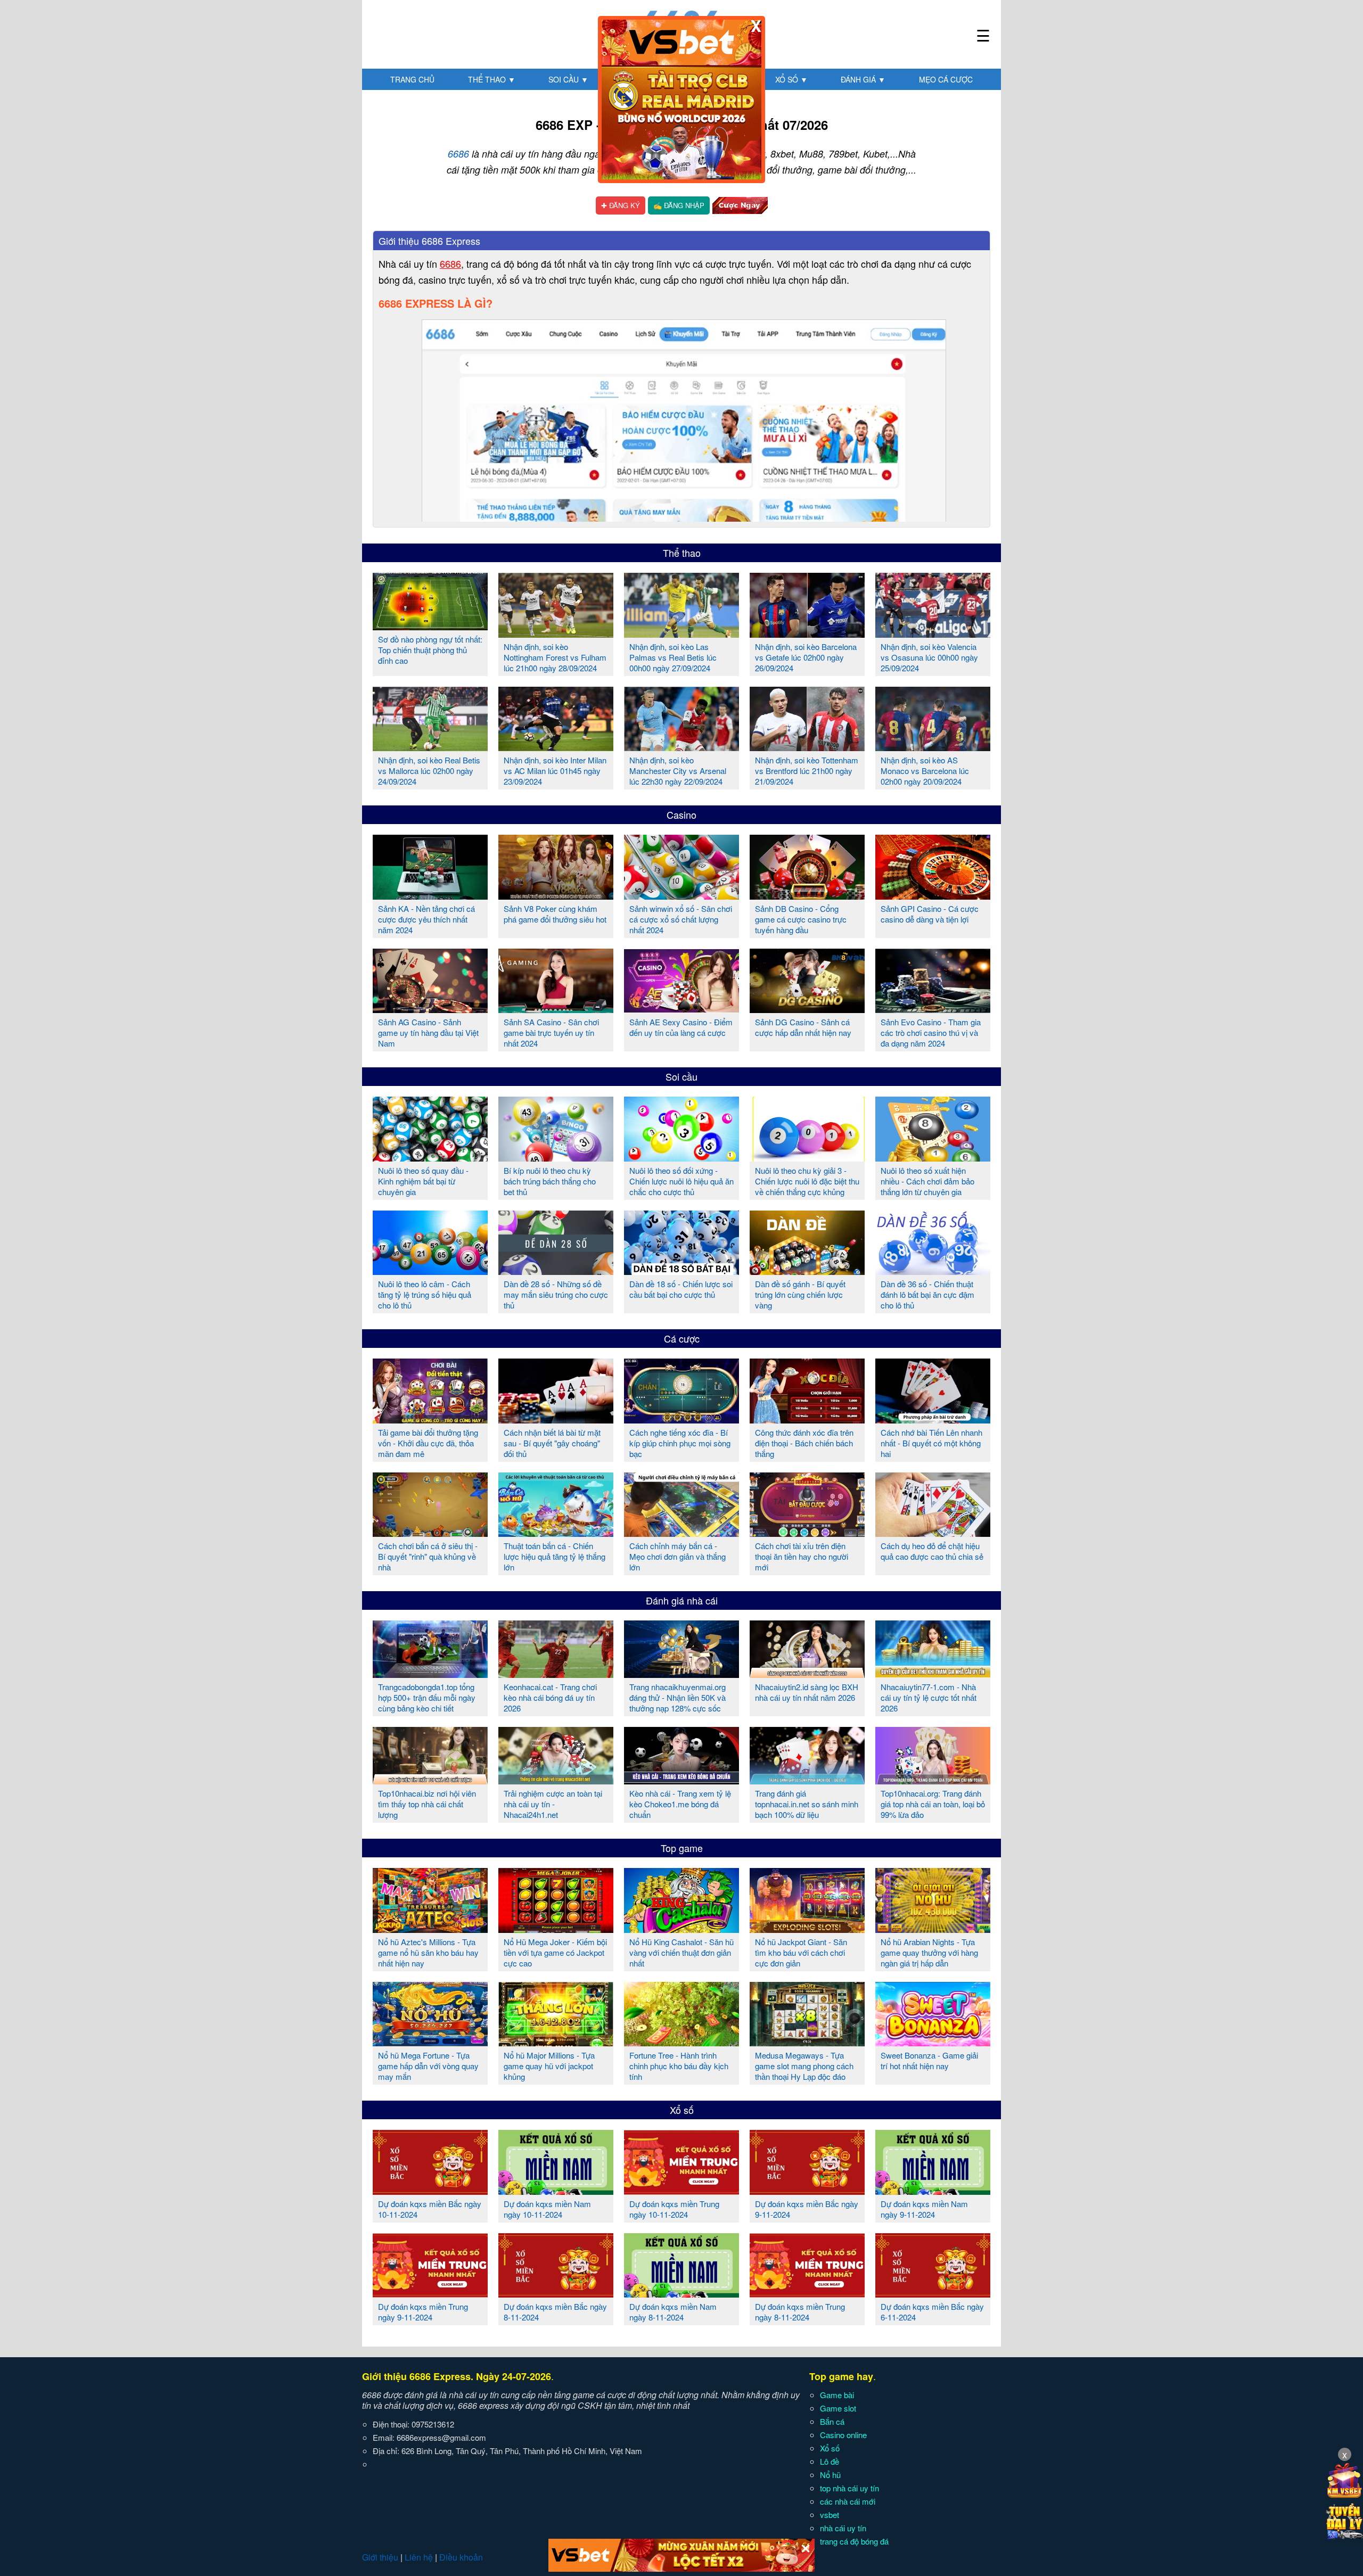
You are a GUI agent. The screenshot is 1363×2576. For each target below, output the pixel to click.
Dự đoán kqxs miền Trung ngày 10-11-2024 (674, 2209)
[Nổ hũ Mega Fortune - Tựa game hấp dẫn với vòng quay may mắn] (430, 2042)
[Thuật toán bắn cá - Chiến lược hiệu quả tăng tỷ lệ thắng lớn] (556, 1533)
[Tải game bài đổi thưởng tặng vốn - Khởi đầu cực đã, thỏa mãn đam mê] (430, 1419)
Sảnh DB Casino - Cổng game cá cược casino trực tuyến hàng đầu (801, 919)
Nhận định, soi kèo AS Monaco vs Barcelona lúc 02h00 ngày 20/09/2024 (925, 771)
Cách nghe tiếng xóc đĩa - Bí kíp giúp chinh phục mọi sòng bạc (680, 1443)
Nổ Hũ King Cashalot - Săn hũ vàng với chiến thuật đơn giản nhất (681, 1952)
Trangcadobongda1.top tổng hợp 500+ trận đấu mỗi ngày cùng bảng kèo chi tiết (427, 1697)
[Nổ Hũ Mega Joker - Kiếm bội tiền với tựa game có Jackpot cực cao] (556, 1929)
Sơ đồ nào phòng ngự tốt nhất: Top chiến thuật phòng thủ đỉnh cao (430, 650)
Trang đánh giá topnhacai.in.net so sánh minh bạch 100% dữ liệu (807, 1804)
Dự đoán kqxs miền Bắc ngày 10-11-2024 (430, 2209)
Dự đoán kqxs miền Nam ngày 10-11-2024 (547, 2209)
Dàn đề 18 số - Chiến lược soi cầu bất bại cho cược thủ (681, 1289)
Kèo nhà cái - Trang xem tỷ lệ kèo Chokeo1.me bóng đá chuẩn (680, 1804)
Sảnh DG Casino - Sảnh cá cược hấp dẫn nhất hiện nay (803, 1027)
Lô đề (830, 2461)
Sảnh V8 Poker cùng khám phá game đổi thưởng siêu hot (555, 914)
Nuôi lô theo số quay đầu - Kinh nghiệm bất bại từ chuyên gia (423, 1181)
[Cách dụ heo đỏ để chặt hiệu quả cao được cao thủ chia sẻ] (933, 1533)
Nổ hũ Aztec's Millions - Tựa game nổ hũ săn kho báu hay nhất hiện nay (428, 1952)
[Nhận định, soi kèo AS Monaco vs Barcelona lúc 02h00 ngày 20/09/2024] (933, 747)
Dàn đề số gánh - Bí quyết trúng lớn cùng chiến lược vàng (800, 1294)
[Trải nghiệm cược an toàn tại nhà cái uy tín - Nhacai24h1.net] (556, 1780)
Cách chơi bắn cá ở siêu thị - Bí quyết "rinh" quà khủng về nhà (428, 1556)
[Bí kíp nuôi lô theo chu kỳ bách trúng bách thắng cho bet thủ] (556, 1157)
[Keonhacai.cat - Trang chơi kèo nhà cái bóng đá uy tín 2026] (556, 1674)
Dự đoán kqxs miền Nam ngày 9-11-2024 (924, 2209)
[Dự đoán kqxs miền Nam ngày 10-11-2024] (556, 2191)
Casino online (843, 2435)
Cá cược (682, 1338)
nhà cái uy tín (843, 2528)
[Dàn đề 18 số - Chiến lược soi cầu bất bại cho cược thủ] (681, 1271)
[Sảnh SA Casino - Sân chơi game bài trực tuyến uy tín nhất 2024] (556, 1009)
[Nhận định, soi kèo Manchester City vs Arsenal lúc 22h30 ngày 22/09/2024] (681, 747)
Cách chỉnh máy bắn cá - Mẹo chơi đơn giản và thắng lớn (678, 1556)
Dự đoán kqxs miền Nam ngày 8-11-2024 (673, 2312)
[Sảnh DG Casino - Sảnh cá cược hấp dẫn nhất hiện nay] (807, 1009)
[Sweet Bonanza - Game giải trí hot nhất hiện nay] (933, 2042)
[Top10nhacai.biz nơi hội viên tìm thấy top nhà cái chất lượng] (430, 1780)
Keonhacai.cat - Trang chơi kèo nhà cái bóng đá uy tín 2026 (550, 1697)
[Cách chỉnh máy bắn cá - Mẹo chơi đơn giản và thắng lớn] (681, 1533)
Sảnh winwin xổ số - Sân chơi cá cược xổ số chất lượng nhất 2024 (681, 919)
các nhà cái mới (848, 2501)
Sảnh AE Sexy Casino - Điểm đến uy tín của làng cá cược (681, 1027)
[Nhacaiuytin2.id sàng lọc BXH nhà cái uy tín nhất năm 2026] (807, 1674)
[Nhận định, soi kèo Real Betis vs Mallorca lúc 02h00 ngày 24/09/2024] (430, 747)
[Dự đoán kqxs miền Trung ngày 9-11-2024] (430, 2293)
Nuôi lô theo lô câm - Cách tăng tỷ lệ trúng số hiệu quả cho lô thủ (425, 1294)
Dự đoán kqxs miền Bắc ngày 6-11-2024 (932, 2312)
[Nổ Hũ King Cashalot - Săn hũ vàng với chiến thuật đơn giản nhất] (681, 1929)
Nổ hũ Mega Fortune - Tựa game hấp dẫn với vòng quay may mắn (428, 2066)
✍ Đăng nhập (679, 205)
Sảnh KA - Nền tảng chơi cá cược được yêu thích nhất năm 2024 (426, 919)
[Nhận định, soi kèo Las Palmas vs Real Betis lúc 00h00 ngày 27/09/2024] (681, 633)
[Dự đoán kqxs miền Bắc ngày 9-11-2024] (807, 2191)
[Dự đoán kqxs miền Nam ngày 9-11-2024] (933, 2191)
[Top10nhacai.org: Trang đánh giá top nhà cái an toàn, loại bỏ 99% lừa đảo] (933, 1780)
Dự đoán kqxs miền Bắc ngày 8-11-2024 (555, 2312)
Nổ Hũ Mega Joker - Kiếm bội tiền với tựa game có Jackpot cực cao (555, 1952)
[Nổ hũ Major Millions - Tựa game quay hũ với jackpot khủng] (556, 2042)
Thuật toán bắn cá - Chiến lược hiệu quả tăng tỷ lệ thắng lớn (555, 1556)
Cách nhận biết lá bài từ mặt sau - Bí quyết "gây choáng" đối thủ (552, 1443)
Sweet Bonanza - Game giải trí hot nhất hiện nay (929, 2060)
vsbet (830, 2515)
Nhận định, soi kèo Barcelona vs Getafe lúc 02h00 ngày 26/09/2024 (806, 657)
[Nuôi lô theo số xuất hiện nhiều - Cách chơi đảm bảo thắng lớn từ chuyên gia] (933, 1157)
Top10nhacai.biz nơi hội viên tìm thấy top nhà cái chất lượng (427, 1804)
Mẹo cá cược (946, 79)
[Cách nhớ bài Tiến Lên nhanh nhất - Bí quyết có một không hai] (933, 1419)
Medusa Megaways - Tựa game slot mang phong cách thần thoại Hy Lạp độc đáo (804, 2066)
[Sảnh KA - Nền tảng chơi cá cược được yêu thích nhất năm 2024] (430, 895)
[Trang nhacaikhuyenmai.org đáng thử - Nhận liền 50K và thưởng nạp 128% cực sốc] (681, 1674)
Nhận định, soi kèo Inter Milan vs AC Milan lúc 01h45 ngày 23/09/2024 (555, 771)
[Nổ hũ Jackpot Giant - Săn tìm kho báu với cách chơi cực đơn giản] (807, 1929)
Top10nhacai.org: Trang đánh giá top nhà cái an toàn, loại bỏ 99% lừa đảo (933, 1804)
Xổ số (791, 79)
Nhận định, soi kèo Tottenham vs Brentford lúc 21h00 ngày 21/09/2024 (807, 771)
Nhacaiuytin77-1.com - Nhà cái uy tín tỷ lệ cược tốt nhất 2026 (929, 1697)
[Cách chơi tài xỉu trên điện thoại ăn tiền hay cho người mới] (807, 1533)
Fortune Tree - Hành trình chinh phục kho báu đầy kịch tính (679, 2066)
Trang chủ (412, 79)
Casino (681, 814)
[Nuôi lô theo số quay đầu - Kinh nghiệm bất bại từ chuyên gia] (430, 1157)
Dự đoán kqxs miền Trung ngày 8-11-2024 (800, 2312)
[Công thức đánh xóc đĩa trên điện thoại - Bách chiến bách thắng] (807, 1419)
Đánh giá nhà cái (682, 1600)
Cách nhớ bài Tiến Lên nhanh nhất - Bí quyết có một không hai (931, 1443)
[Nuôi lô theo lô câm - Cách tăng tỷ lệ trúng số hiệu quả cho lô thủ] (430, 1271)
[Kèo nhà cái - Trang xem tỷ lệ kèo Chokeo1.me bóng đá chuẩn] (681, 1780)
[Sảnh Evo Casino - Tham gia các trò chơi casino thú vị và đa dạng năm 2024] (933, 1009)
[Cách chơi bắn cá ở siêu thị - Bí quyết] (430, 1533)
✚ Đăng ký (621, 205)
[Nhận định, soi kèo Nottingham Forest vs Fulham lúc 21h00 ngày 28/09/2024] (556, 633)
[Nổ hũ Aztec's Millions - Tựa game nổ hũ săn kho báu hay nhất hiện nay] (430, 1929)
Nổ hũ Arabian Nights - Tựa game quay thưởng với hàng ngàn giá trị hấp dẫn (929, 1952)
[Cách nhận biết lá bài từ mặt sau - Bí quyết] (556, 1419)
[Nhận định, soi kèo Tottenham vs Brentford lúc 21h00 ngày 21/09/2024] (807, 747)
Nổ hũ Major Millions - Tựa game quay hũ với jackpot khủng (549, 2066)
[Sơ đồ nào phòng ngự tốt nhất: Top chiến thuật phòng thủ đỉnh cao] (430, 626)
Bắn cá (832, 2421)
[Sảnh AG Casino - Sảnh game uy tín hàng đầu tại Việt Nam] (430, 1009)
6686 (458, 154)
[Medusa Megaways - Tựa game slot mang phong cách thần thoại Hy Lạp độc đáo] (807, 2042)
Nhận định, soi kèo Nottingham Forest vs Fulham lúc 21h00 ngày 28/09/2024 (555, 657)
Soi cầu (568, 79)
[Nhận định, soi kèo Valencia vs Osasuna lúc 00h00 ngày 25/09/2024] (933, 633)
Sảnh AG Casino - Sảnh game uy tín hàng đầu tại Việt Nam (428, 1032)
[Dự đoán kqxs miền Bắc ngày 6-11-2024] (933, 2293)
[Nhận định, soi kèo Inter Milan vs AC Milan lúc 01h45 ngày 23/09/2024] (556, 747)
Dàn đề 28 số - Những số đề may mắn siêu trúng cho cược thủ (556, 1294)
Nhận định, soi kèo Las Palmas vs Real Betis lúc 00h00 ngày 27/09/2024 (673, 657)
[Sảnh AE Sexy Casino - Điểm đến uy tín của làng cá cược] (681, 1009)
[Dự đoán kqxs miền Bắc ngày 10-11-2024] (430, 2191)
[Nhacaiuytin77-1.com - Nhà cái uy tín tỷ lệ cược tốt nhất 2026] (933, 1674)
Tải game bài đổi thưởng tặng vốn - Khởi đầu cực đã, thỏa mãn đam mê (428, 1443)
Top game (682, 1848)
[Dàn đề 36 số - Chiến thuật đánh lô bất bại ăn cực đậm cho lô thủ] (933, 1271)
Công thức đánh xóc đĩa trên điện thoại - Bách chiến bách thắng (804, 1443)
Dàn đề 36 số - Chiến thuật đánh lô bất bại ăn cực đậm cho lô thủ (927, 1294)
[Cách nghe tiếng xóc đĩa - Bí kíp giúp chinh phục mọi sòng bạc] (681, 1419)
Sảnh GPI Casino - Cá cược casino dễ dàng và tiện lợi (930, 914)
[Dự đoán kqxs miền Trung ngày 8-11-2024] (807, 2293)
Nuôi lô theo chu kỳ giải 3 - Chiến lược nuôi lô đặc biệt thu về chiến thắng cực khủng (807, 1181)
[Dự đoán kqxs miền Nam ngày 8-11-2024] (681, 2293)
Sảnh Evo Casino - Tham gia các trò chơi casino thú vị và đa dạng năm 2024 (931, 1032)
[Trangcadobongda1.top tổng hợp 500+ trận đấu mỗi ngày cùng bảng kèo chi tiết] (430, 1674)
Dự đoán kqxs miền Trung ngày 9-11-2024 (423, 2312)
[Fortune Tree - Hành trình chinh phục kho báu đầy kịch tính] (681, 2042)
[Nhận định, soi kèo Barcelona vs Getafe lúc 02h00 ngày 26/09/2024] (807, 633)
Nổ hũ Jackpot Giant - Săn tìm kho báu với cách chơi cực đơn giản (801, 1952)
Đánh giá (863, 79)
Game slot (838, 2408)
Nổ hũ (830, 2475)
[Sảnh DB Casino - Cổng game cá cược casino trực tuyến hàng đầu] (807, 895)
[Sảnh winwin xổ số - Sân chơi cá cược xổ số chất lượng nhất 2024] (681, 895)
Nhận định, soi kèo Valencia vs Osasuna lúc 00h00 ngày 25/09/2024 (929, 657)
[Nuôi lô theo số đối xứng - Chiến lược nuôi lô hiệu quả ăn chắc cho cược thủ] (681, 1157)
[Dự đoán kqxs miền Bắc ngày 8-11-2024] (556, 2293)
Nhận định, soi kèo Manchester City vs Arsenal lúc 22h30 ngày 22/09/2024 (678, 771)
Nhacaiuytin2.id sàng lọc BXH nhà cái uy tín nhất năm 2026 (807, 1692)
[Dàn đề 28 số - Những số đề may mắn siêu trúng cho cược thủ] (556, 1271)
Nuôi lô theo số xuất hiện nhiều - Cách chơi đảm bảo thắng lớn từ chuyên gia (927, 1181)
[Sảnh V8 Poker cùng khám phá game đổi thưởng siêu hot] (556, 895)
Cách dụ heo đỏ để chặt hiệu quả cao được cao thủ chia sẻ (932, 1551)
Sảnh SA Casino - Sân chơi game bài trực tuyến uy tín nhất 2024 (551, 1032)
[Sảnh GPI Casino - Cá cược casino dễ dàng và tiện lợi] (933, 895)
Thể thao (492, 79)
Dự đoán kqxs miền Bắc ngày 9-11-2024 (807, 2209)
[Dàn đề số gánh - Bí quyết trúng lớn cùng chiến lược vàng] (807, 1271)
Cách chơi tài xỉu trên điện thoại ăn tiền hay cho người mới (802, 1556)
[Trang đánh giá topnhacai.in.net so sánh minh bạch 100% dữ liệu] (807, 1780)
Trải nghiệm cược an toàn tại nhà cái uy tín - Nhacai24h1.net (553, 1804)
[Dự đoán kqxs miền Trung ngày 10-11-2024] (681, 2191)
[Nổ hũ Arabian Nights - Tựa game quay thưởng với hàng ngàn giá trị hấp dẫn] (933, 1929)
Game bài (837, 2395)
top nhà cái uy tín (849, 2488)
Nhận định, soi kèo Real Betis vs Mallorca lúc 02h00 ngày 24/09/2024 (429, 771)
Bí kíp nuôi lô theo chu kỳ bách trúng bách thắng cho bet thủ (550, 1181)
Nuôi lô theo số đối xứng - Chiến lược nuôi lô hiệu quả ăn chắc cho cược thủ (681, 1181)
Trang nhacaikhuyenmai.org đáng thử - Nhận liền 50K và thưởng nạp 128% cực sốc (678, 1697)
